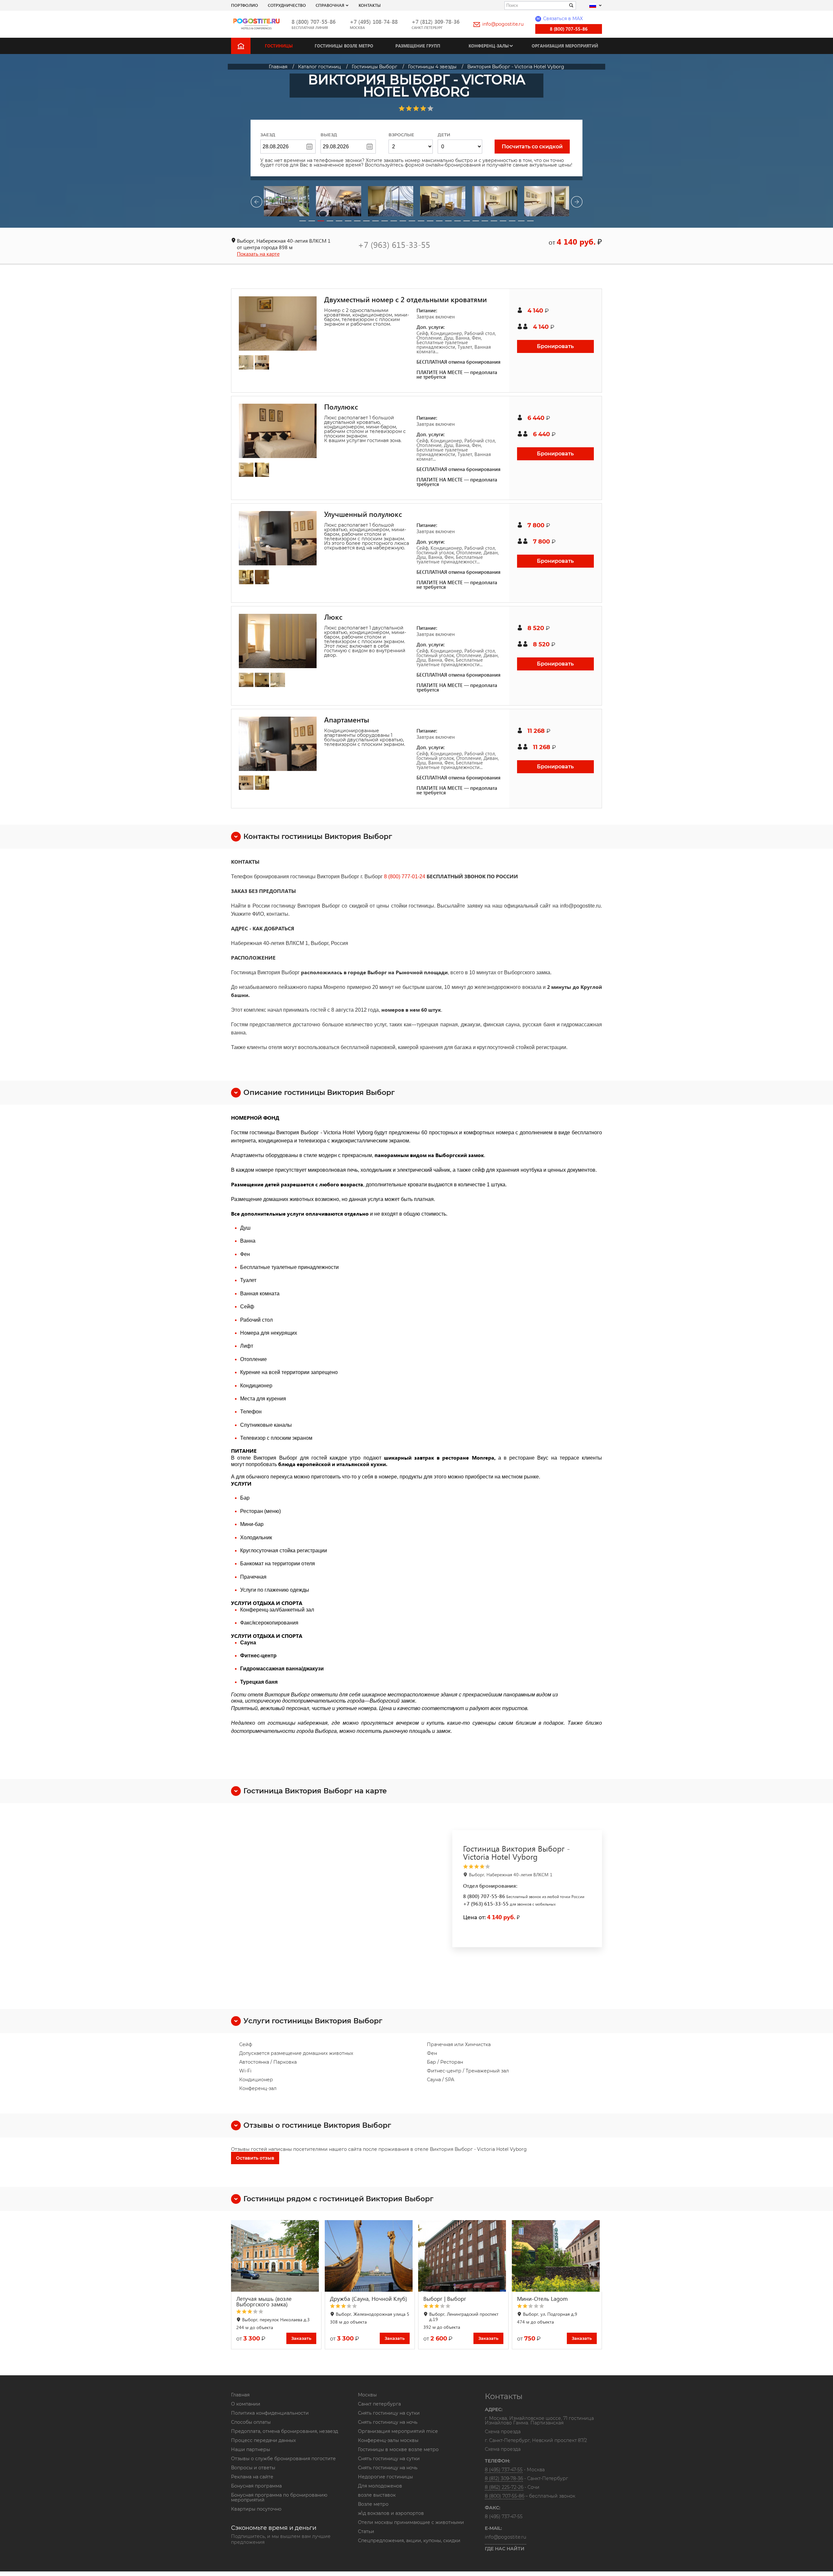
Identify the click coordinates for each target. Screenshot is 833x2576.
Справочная (330, 5)
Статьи (366, 2531)
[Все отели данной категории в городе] (526, 1867)
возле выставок (377, 2495)
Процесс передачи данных (263, 2440)
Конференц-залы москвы (388, 2440)
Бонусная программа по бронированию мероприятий (279, 2497)
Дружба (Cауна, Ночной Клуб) (369, 2299)
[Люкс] (278, 641)
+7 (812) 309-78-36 (436, 22)
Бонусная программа (256, 2486)
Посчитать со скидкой (532, 147)
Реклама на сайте (252, 2477)
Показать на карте (258, 254)
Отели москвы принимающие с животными (411, 2522)
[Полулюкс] (278, 431)
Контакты (370, 5)
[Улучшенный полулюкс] (278, 538)
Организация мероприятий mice (398, 2431)
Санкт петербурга (379, 2404)
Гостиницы (279, 46)
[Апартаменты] (278, 744)
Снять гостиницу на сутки (389, 2413)
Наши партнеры (251, 2449)
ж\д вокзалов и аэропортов (391, 2513)
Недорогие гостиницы (385, 2477)
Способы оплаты (251, 2422)
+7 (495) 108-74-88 (374, 22)
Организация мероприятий (565, 46)
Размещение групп (418, 46)
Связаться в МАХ (560, 19)
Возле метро (373, 2504)
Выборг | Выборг (445, 2299)
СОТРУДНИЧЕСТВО (287, 5)
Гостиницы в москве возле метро (398, 2449)
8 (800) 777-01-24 (405, 877)
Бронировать (555, 346)
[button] (303, 221)
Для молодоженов (380, 2486)
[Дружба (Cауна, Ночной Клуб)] (370, 2256)
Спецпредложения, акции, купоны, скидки (409, 2541)
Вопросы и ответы (253, 2468)
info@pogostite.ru (503, 24)
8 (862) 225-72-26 (504, 2487)
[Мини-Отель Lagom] (557, 2256)
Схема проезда (503, 2432)
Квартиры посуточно (256, 2509)
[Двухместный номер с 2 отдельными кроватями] (278, 324)
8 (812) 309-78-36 (504, 2478)
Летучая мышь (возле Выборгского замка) (264, 2301)
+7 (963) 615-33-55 (394, 244)
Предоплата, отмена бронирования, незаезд (285, 2431)
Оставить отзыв (255, 2158)
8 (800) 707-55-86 (314, 22)
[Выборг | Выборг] (463, 2256)
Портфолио (245, 5)
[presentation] (256, 203)
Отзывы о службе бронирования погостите (283, 2459)
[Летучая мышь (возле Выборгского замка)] (276, 2256)
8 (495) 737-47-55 (504, 2470)
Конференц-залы (489, 46)
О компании (246, 2404)
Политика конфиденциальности (270, 2413)
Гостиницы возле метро (344, 46)
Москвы (367, 2395)
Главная (240, 2395)
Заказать (301, 2338)
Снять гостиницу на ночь (388, 2422)
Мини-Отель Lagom (542, 2299)
